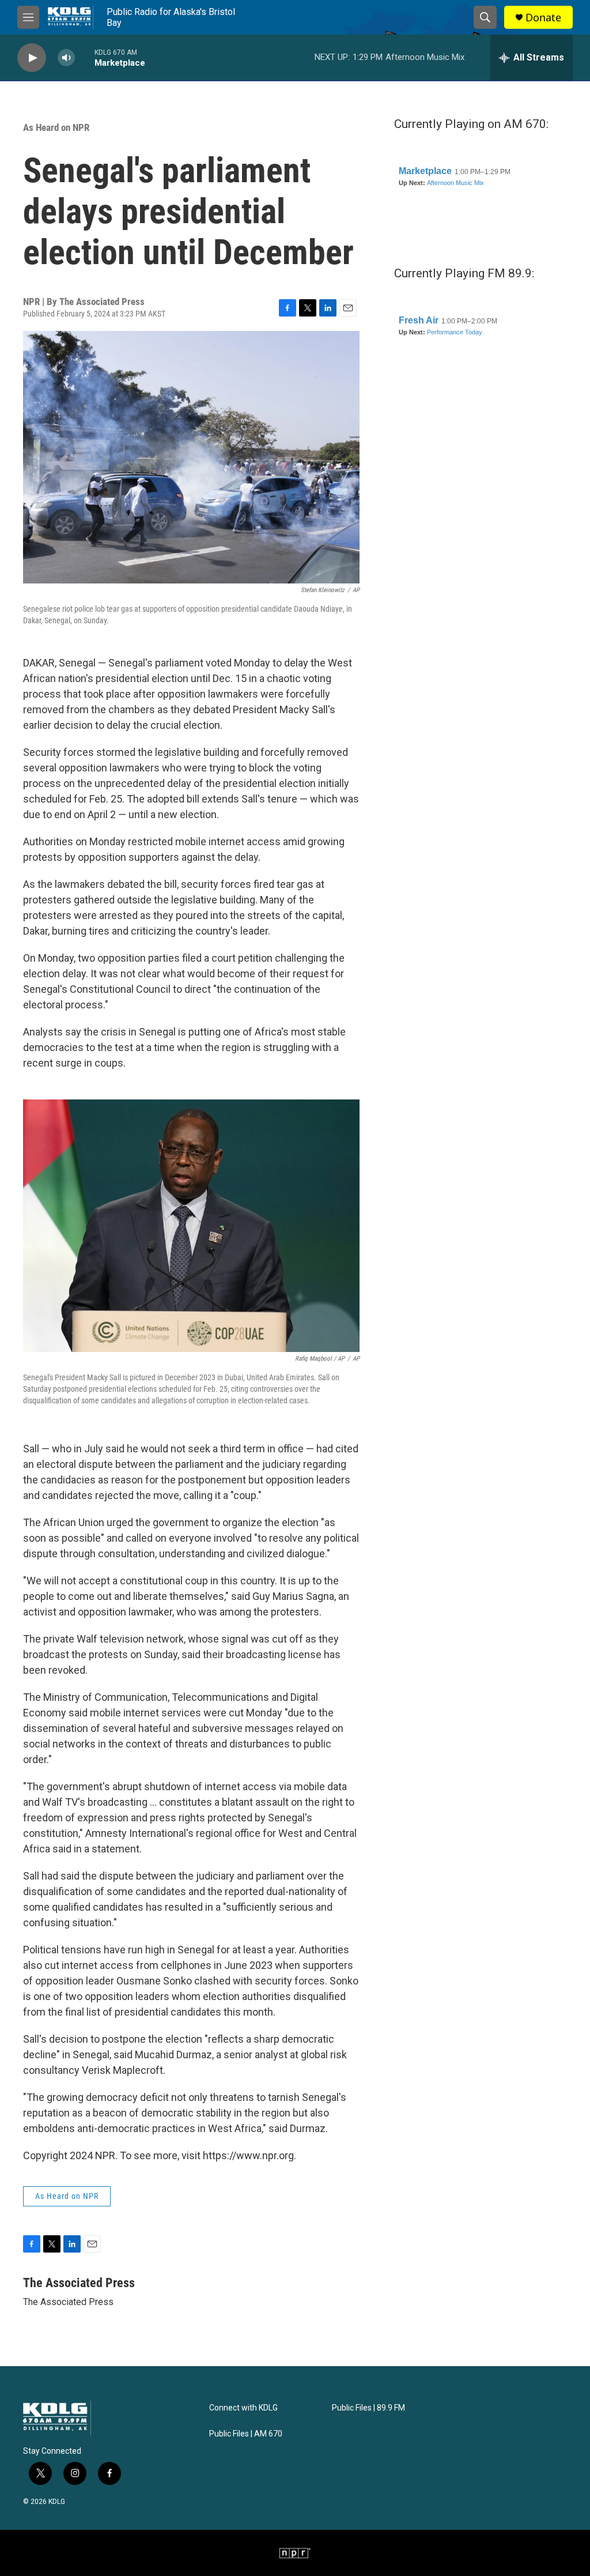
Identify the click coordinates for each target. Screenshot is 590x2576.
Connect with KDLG (243, 2408)
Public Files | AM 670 (246, 2434)
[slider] (85, 57)
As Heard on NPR (56, 127)
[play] (32, 58)
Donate (543, 18)
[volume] (66, 58)
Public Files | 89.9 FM (368, 2408)
